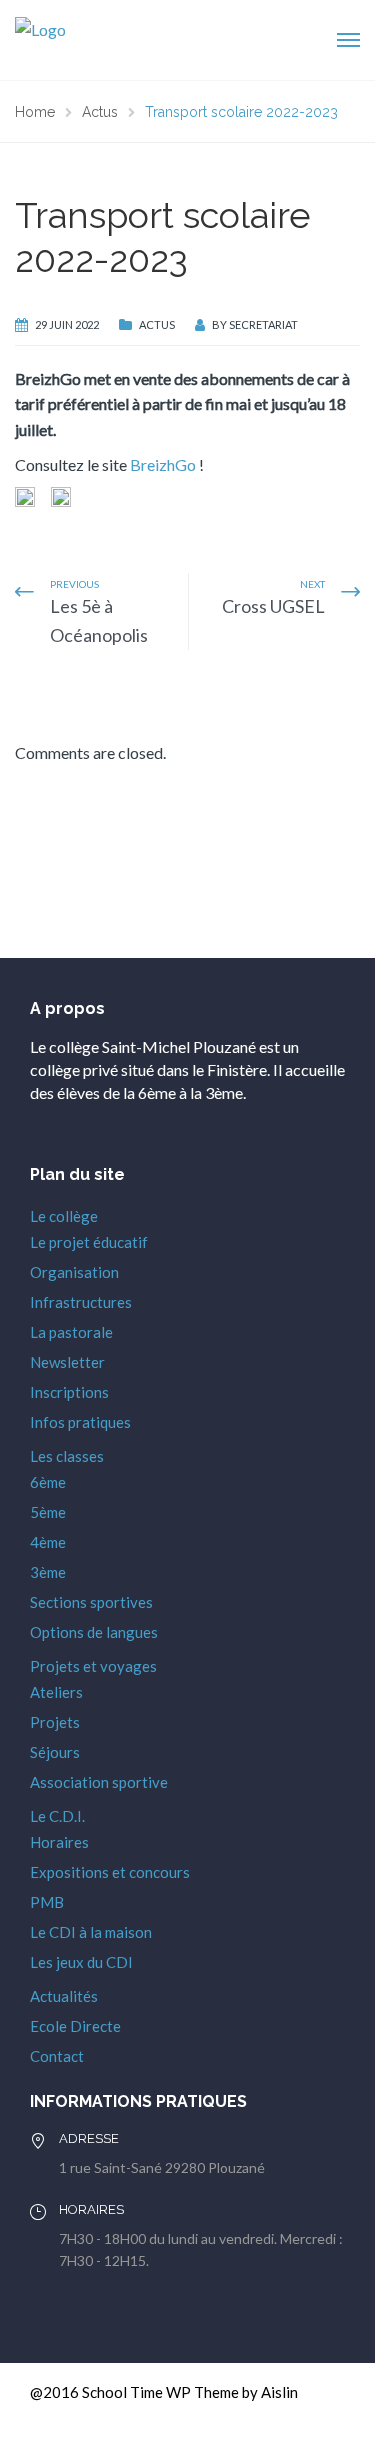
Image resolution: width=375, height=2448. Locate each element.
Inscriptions (69, 1392)
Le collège (64, 1216)
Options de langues (94, 1632)
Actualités (64, 1996)
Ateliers (56, 1692)
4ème (48, 1542)
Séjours (55, 1752)
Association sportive (99, 1782)
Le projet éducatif (89, 1242)
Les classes (67, 1456)
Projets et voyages (93, 1666)
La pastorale (71, 1332)
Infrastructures (81, 1302)
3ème (48, 1572)
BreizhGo (163, 464)
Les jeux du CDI (81, 1962)
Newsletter (67, 1362)
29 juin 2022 (67, 324)
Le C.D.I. (57, 1816)
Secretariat (263, 324)
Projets (55, 1722)
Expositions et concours (110, 1872)
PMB (47, 1902)
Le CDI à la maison (91, 1932)
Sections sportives (91, 1602)
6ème (48, 1482)
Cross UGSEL (273, 606)
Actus (157, 324)
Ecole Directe (75, 2026)
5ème (48, 1512)
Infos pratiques (80, 1422)
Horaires (59, 1842)
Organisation (74, 1272)
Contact (57, 2056)
